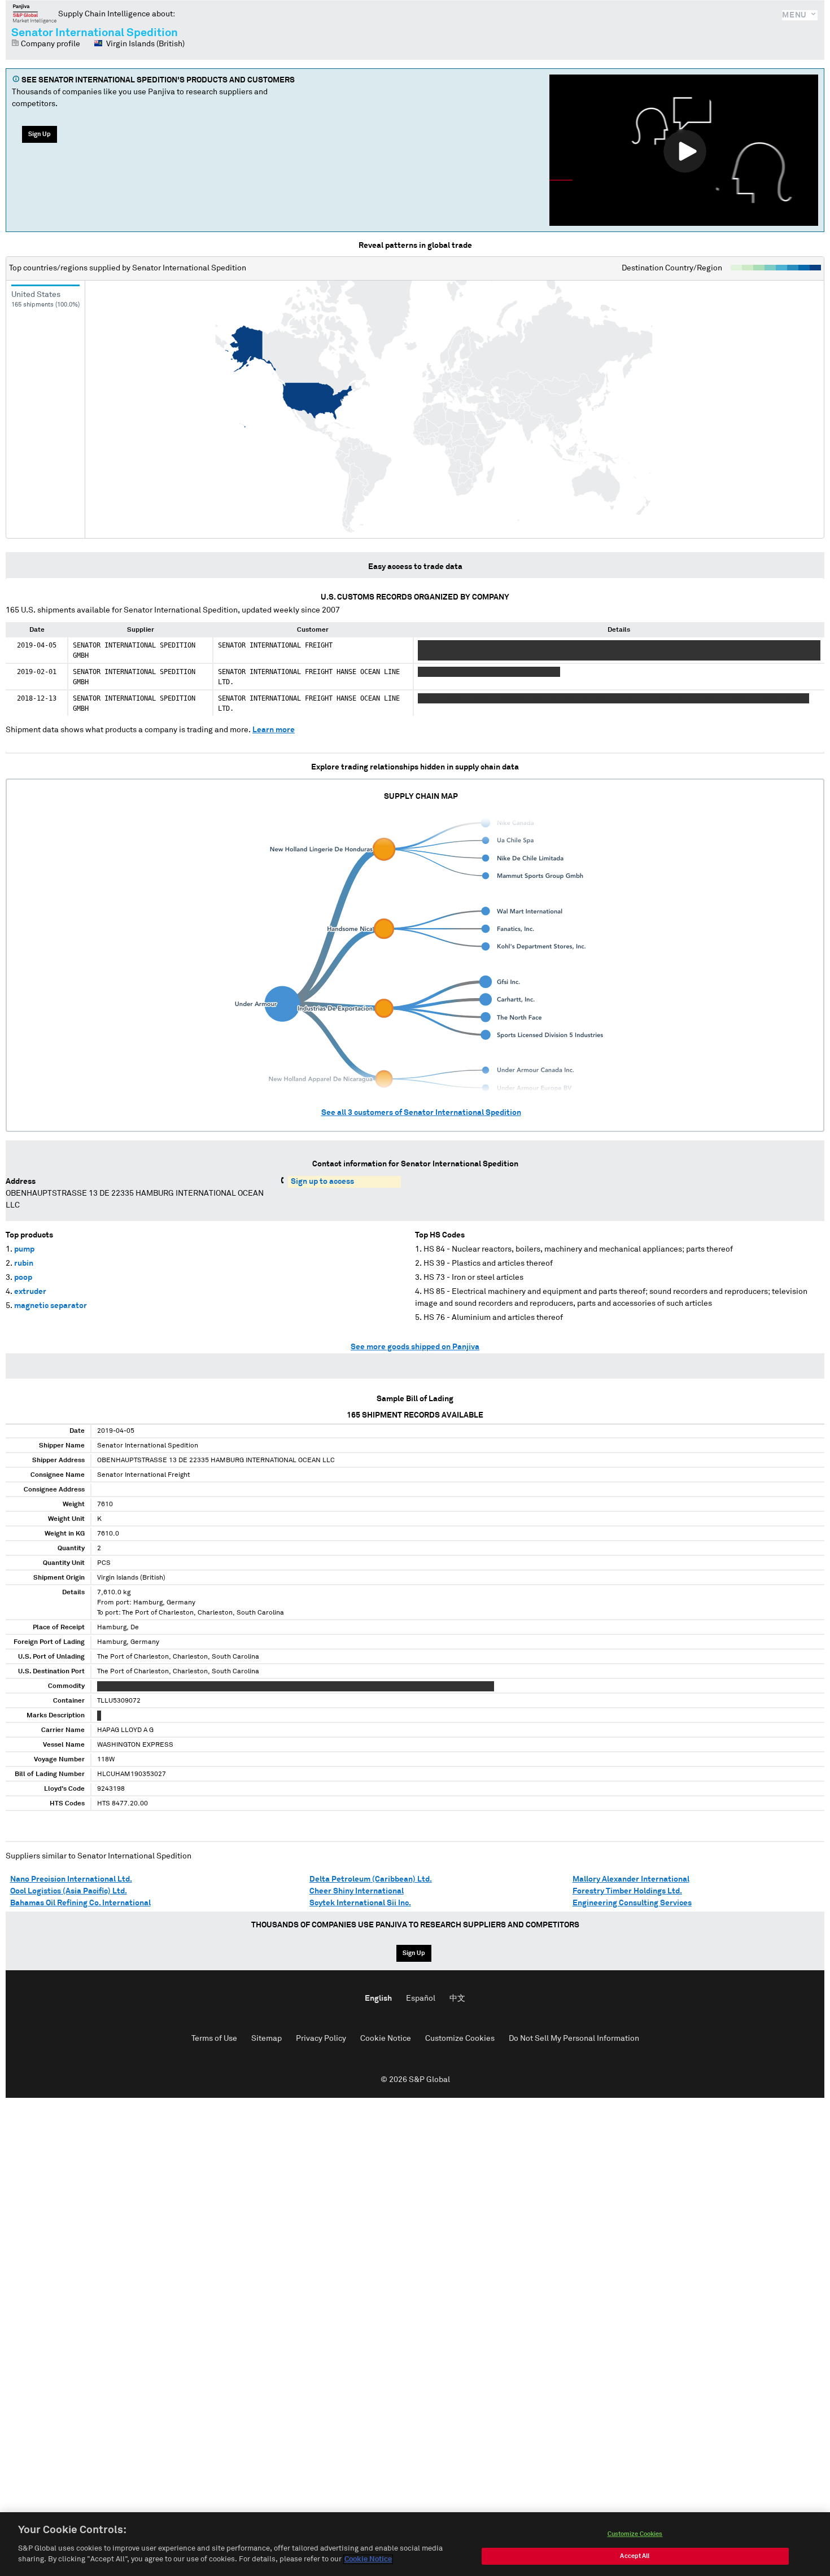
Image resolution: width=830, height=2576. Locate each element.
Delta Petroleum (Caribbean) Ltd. (371, 1879)
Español (421, 1998)
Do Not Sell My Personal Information (574, 2039)
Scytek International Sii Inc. (360, 1903)
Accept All (635, 2556)
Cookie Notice (386, 2039)
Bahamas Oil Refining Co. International (80, 1903)
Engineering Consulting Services (632, 1903)
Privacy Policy (321, 2039)
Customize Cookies (460, 2039)
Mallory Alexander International (631, 1879)
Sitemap (267, 2039)
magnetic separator (51, 1306)
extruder (30, 1292)
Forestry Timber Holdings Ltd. (627, 1891)
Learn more (274, 730)
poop (23, 1278)
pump (24, 1249)
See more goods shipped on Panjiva (415, 1347)
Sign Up (40, 134)
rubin (24, 1263)
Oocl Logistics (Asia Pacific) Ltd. (69, 1891)
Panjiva (35, 14)
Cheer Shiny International (357, 1891)
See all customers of (421, 1113)
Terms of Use (214, 2039)
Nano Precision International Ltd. (71, 1879)
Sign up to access (322, 1182)
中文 (457, 1998)
